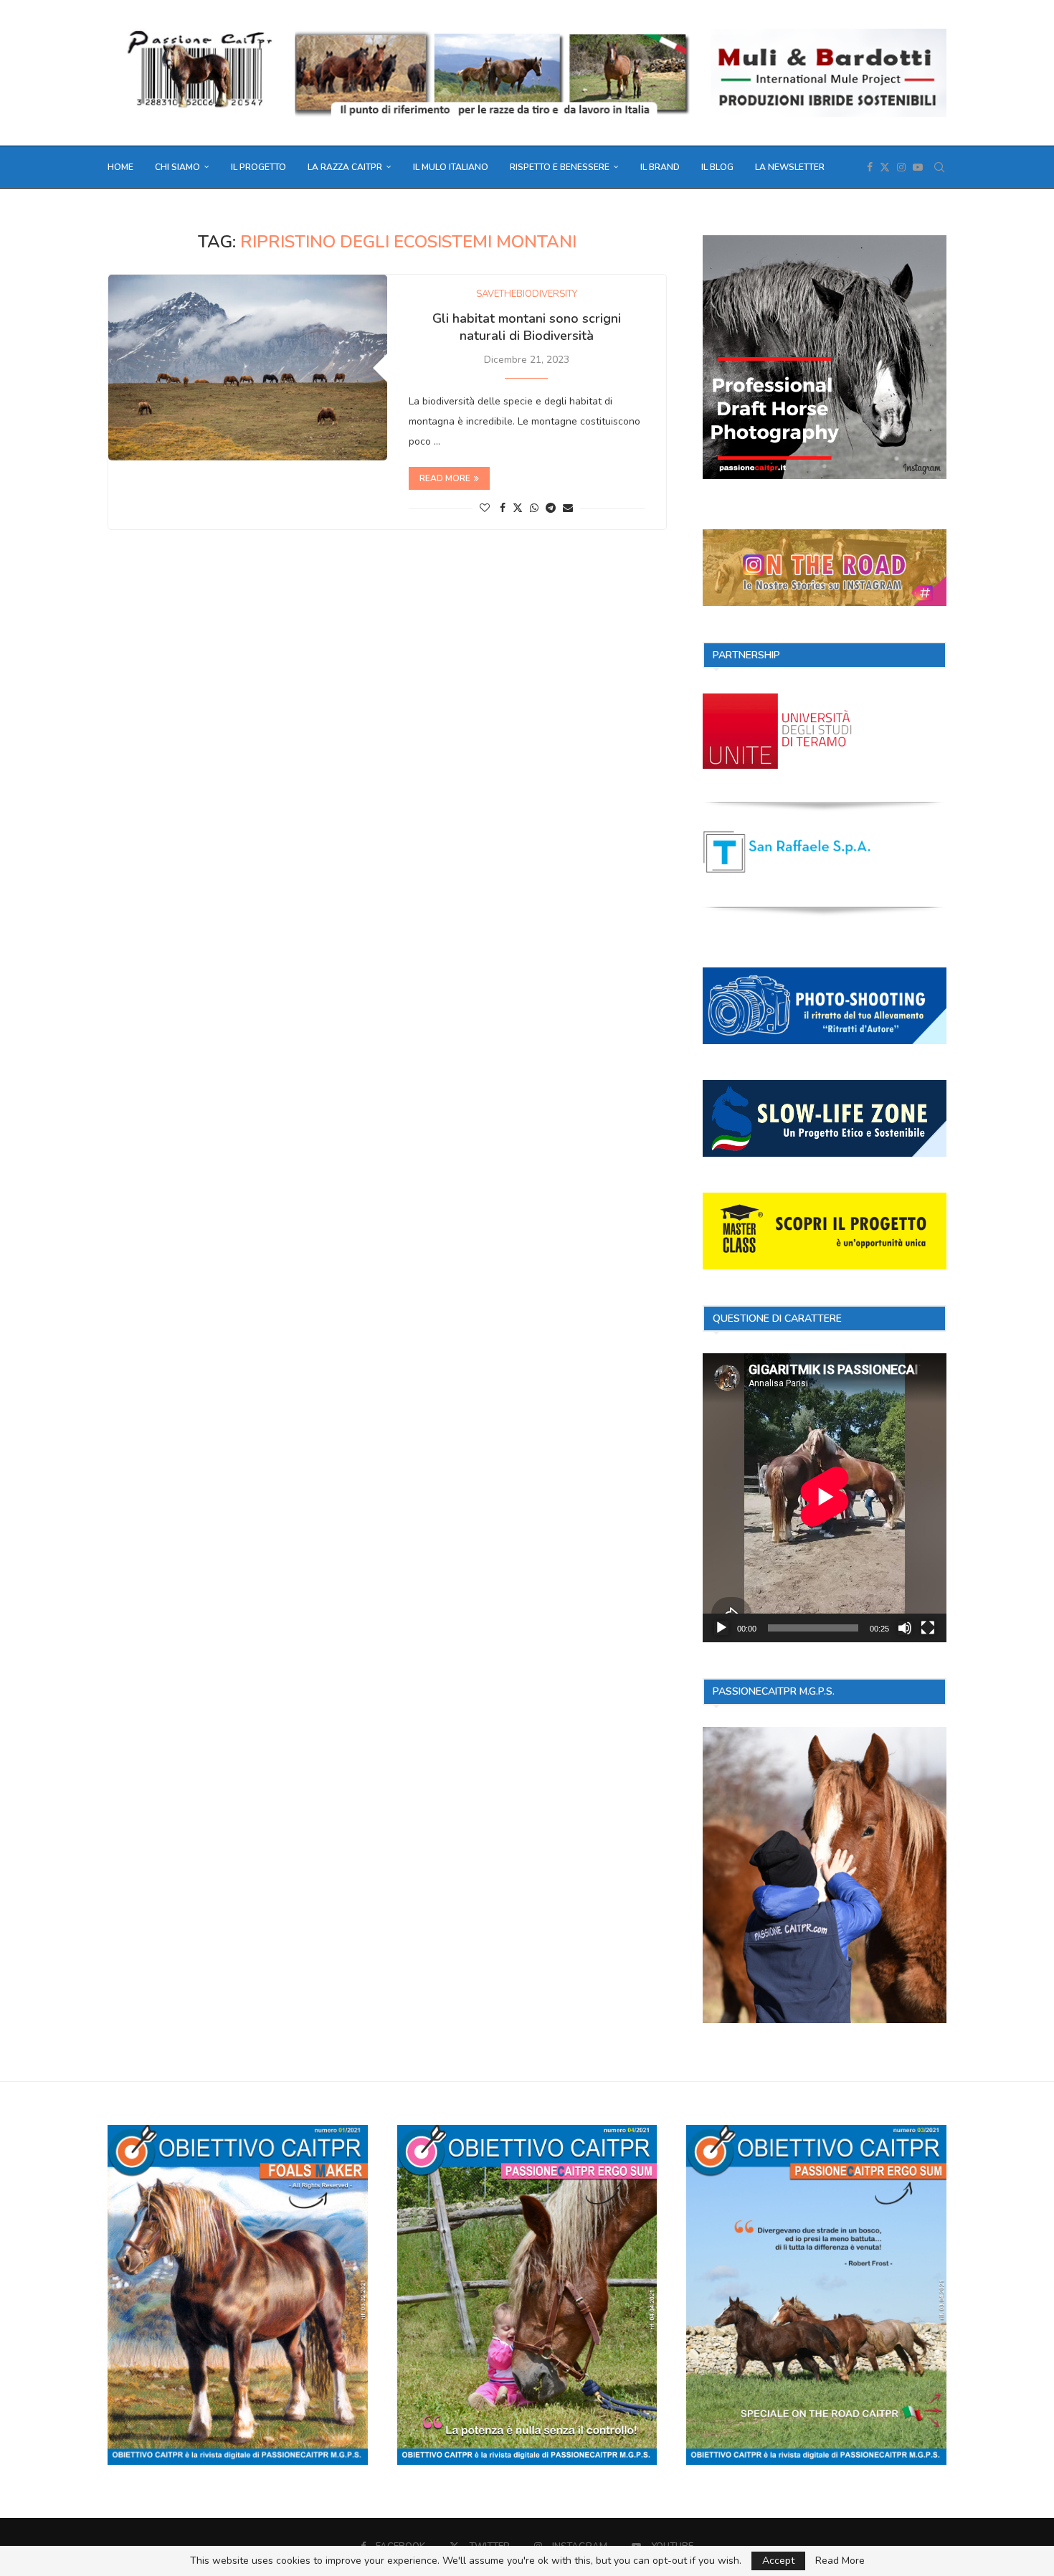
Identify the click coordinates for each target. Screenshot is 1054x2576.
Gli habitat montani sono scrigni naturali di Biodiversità (527, 327)
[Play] (721, 1628)
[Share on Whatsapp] (534, 508)
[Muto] (905, 1628)
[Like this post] (485, 508)
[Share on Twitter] (518, 508)
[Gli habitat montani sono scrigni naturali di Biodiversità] (248, 368)
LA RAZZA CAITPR (345, 167)
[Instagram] (901, 167)
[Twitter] (885, 167)
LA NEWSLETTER (790, 167)
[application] (825, 1498)
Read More (840, 2561)
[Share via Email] (568, 508)
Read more (445, 478)
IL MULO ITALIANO (451, 167)
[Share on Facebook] (503, 508)
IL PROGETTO (258, 167)
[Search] (939, 167)
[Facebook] (870, 167)
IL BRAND (660, 167)
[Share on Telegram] (551, 508)
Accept (778, 2561)
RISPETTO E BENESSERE (560, 167)
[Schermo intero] (928, 1628)
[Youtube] (918, 167)
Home (120, 167)
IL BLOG (717, 167)
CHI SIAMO (177, 167)
